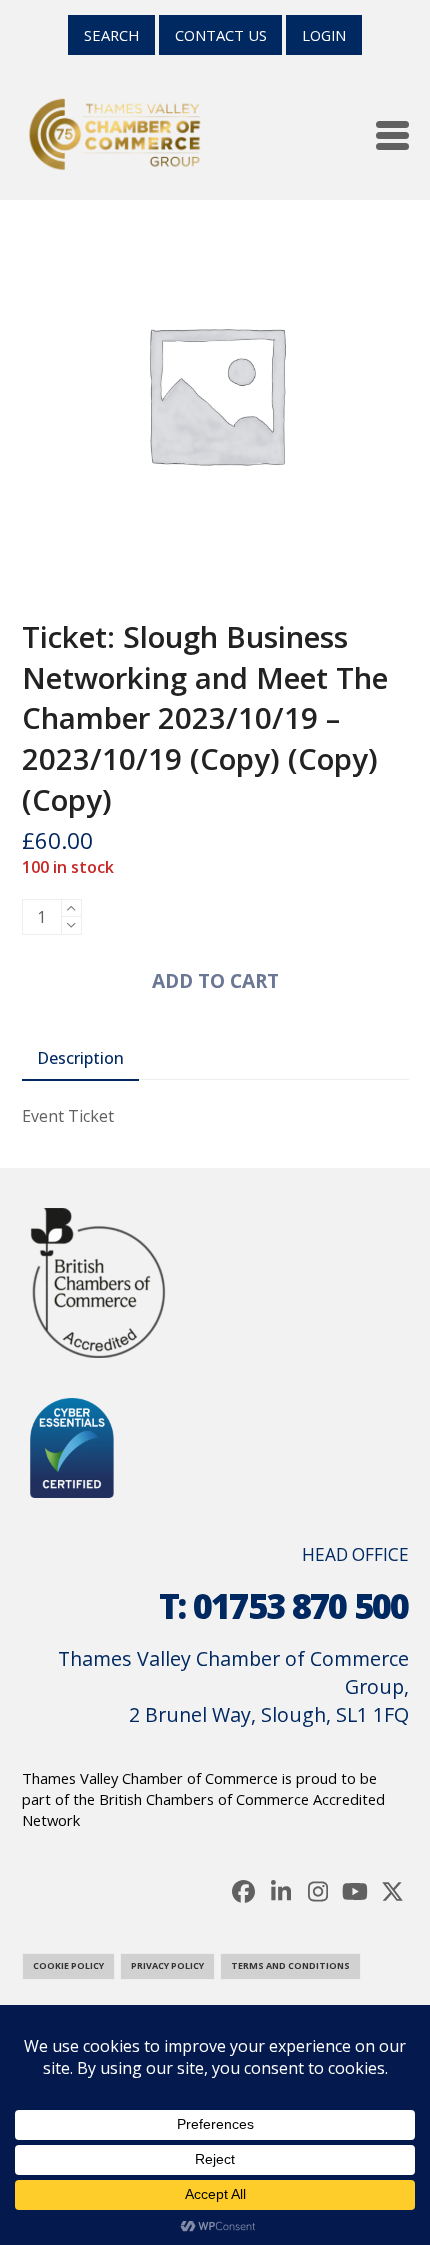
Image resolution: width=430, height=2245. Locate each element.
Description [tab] (80, 1058)
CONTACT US (221, 35)
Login (324, 35)
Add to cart (215, 980)
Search (111, 35)
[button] (392, 135)
